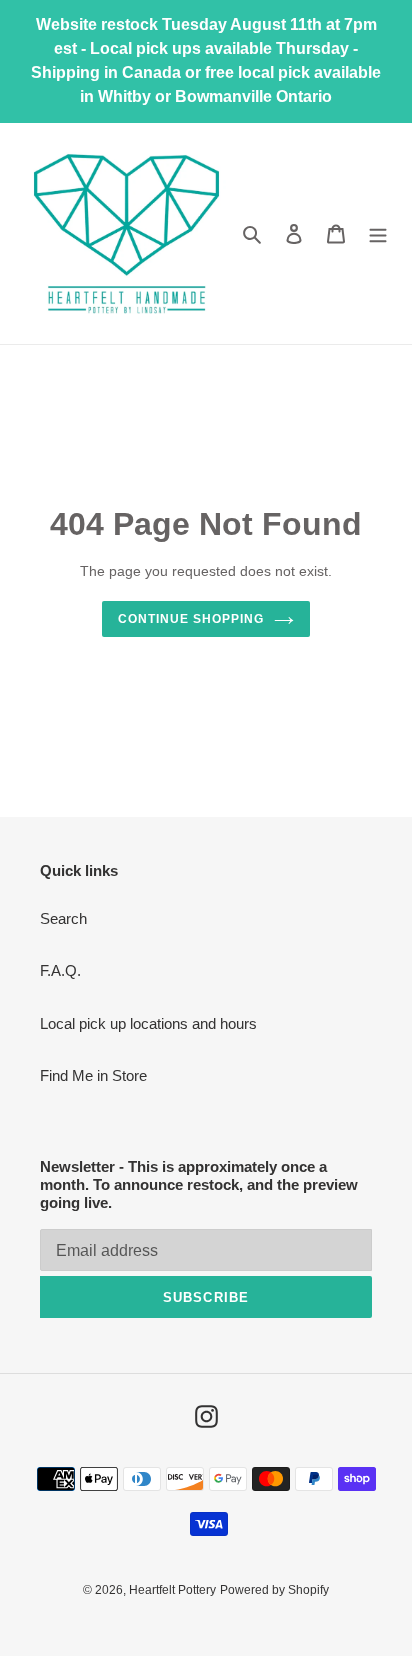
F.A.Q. (60, 970)
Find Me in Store (93, 1075)
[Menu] (378, 233)
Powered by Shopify (274, 1590)
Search (63, 918)
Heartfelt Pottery (172, 1590)
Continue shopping (191, 619)
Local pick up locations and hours (148, 1023)
